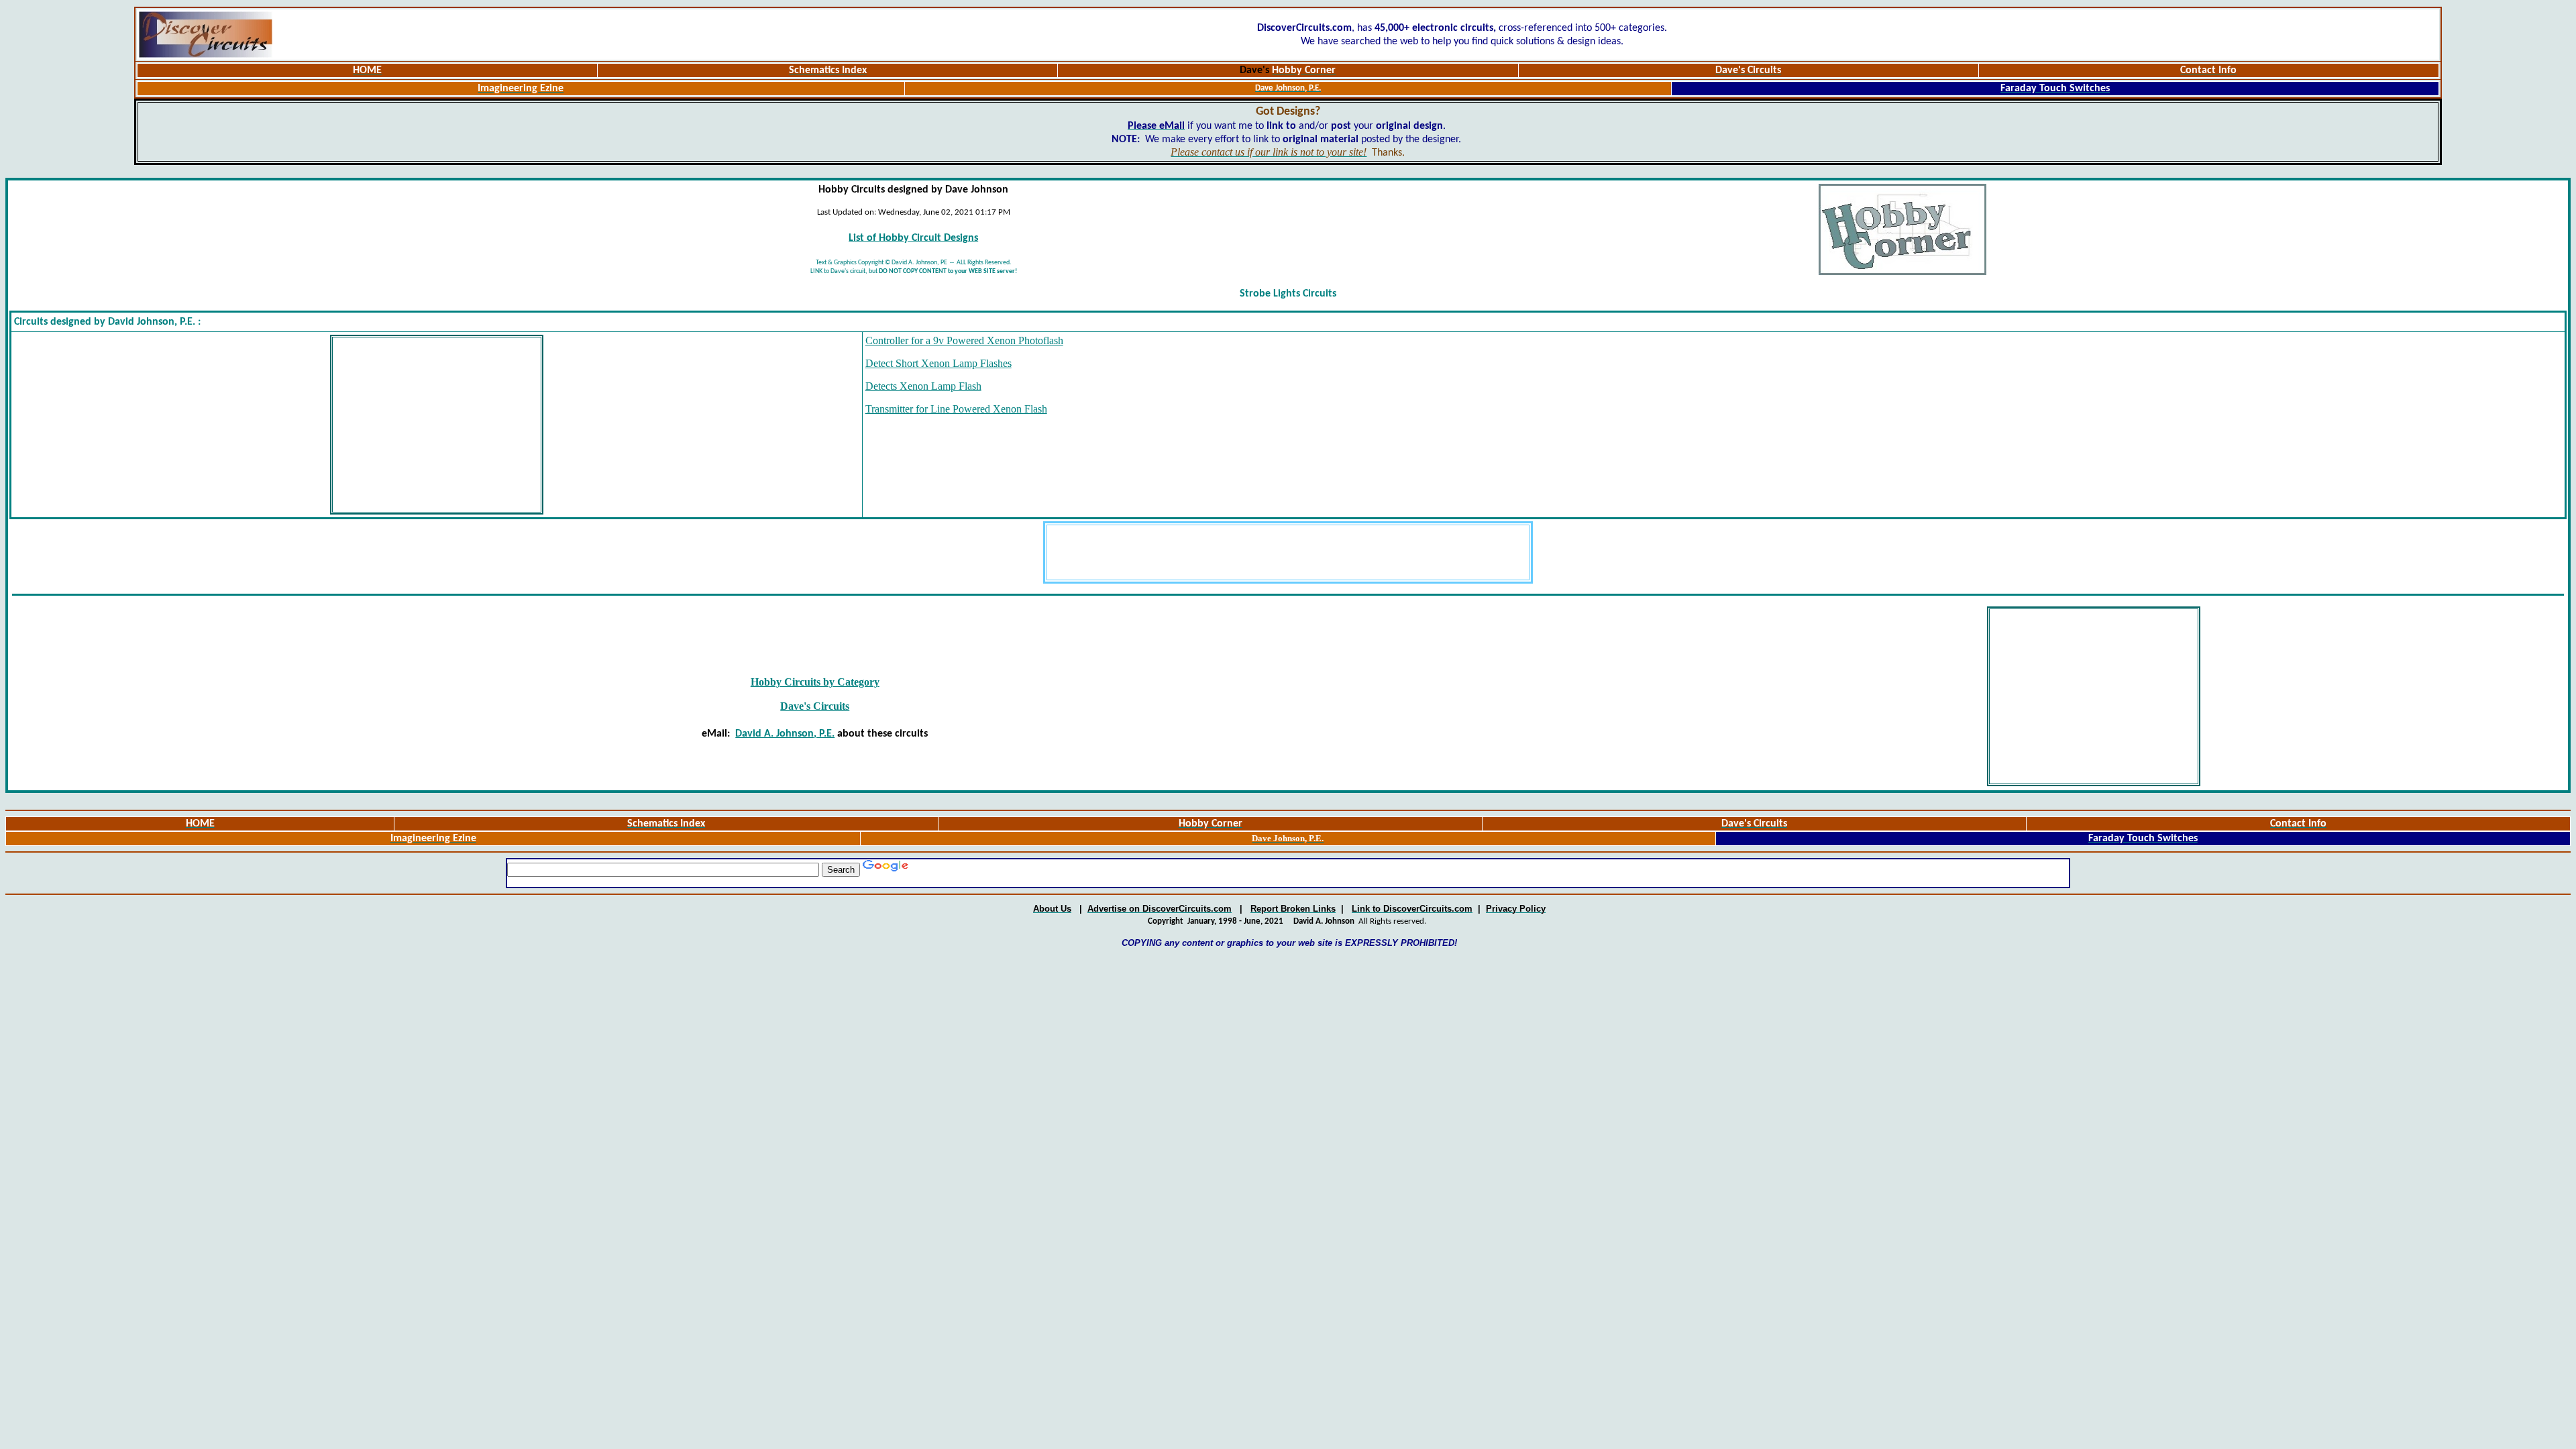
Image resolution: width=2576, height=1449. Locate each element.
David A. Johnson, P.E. (785, 734)
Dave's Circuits (815, 706)
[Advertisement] (437, 425)
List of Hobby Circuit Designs (913, 238)
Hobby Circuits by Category (815, 682)
